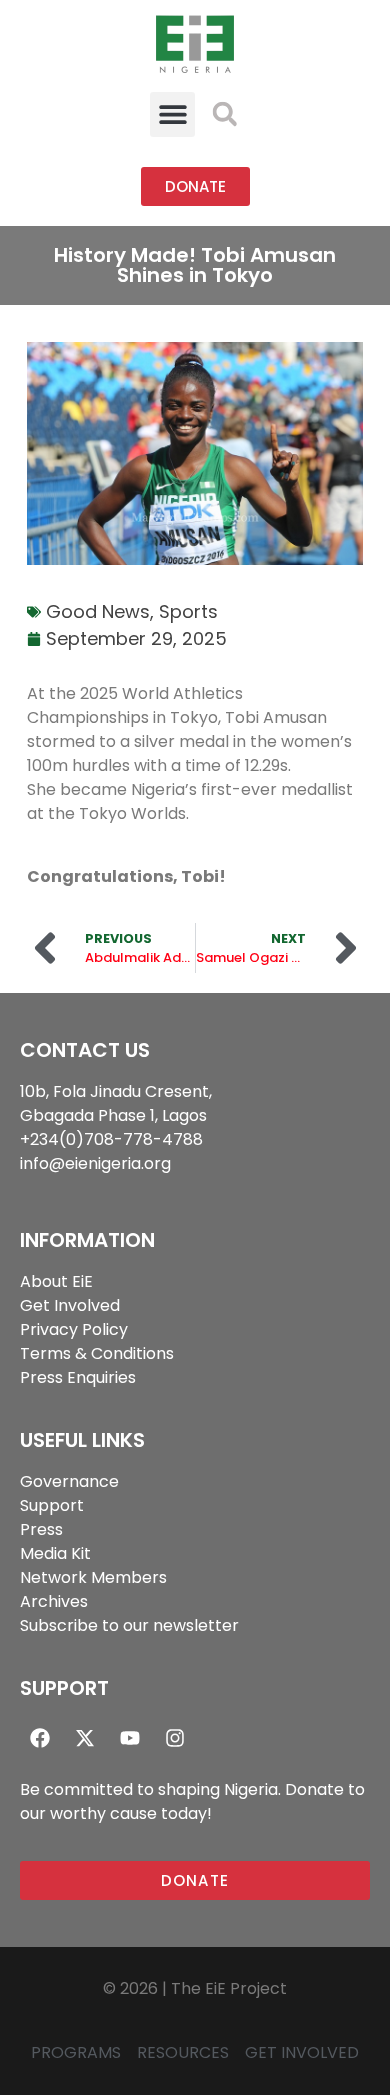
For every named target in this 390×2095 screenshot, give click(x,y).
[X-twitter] (85, 1738)
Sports (188, 611)
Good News (98, 611)
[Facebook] (40, 1738)
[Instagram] (175, 1738)
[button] (172, 114)
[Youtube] (130, 1738)
